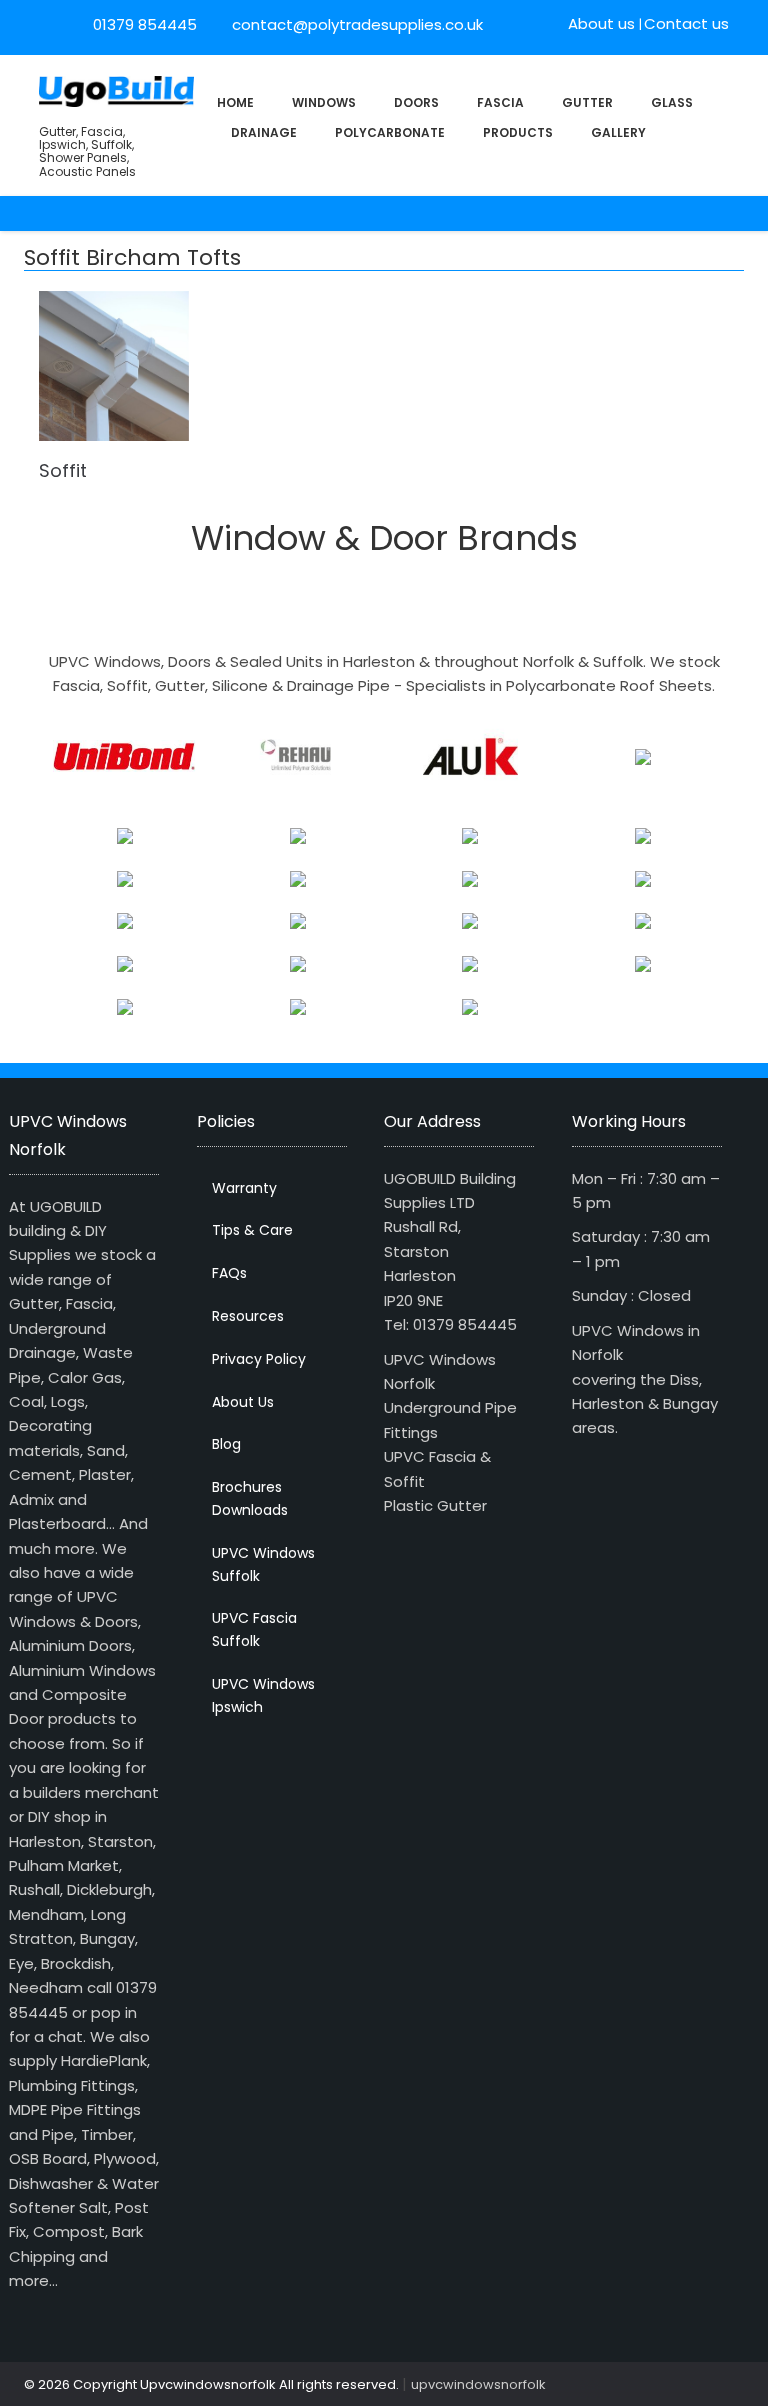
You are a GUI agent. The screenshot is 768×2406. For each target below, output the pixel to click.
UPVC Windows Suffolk (263, 1564)
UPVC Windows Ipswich (263, 1695)
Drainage (264, 132)
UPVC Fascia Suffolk (254, 1629)
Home (235, 102)
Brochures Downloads (250, 1498)
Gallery (618, 132)
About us (601, 23)
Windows (324, 102)
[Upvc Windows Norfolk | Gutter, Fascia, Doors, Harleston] (116, 89)
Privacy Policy (259, 1359)
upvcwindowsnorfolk (478, 2384)
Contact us (686, 23)
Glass (672, 102)
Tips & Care (252, 1230)
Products (518, 132)
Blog (226, 1444)
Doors (416, 102)
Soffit (63, 470)
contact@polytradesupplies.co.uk (355, 24)
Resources (248, 1316)
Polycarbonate (390, 132)
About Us (243, 1402)
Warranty (244, 1188)
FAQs (229, 1273)
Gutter (587, 102)
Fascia (500, 102)
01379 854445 (145, 24)
